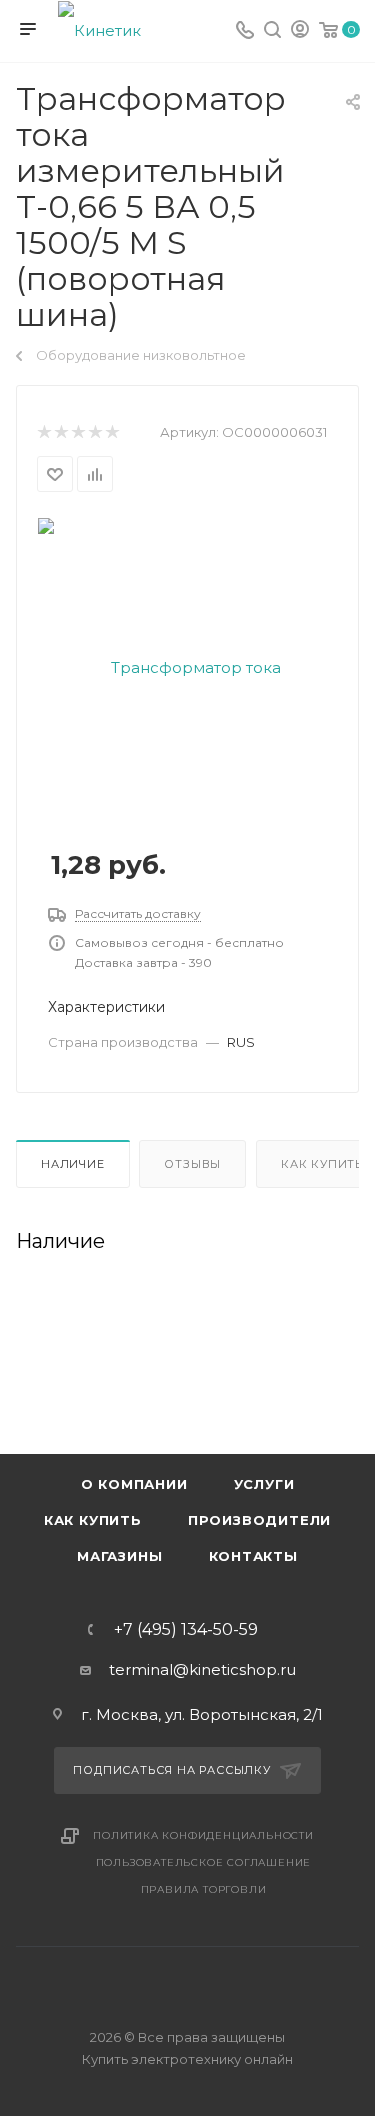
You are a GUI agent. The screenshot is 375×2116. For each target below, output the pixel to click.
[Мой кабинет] (300, 31)
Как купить (93, 1520)
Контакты (253, 1556)
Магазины (119, 1556)
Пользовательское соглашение (204, 1862)
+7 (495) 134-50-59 (186, 1630)
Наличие (73, 1164)
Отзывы (192, 1164)
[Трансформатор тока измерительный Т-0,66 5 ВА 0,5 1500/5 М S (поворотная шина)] (188, 666)
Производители (259, 1520)
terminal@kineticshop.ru (202, 1669)
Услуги (264, 1484)
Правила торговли (204, 1889)
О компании (134, 1484)
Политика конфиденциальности (203, 1835)
